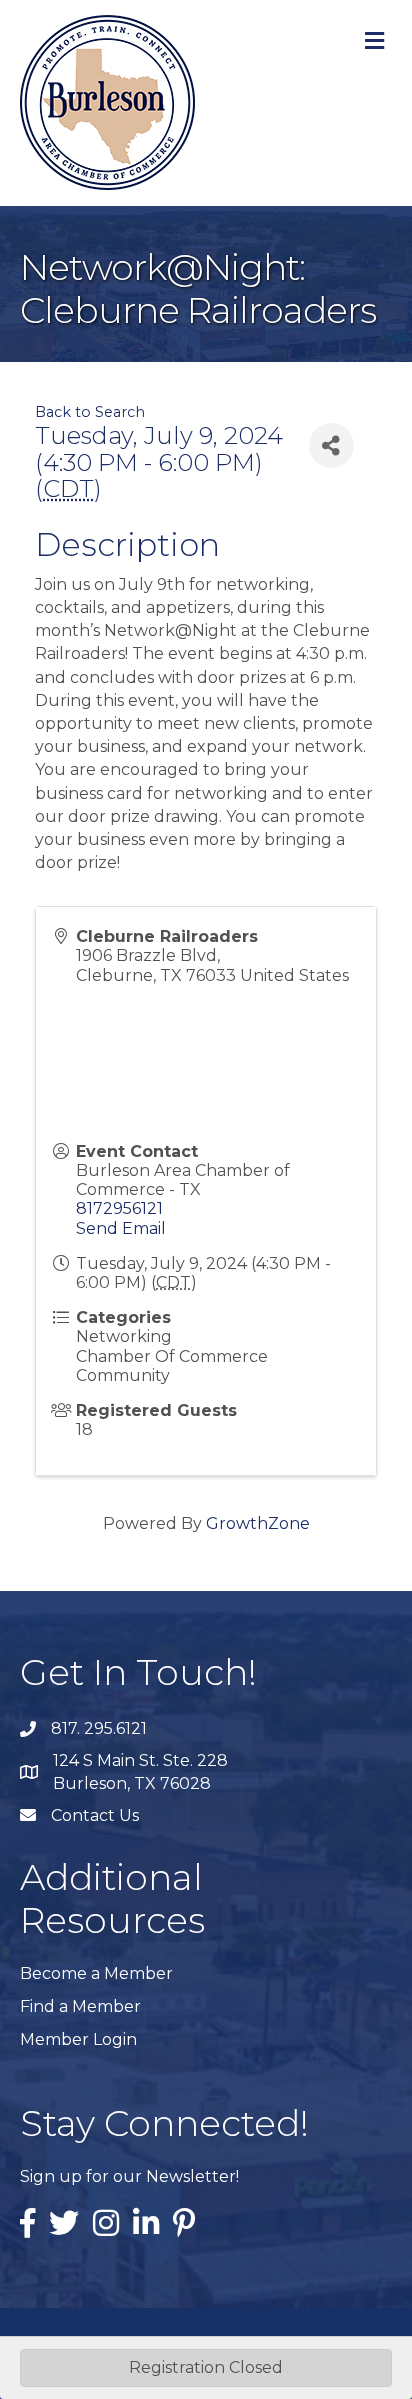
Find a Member (80, 2006)
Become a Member (96, 1973)
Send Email (121, 1228)
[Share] (331, 445)
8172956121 (119, 1208)
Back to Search (90, 412)
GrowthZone (258, 1523)
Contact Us (95, 1815)
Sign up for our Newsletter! (129, 2176)
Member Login (78, 2039)
